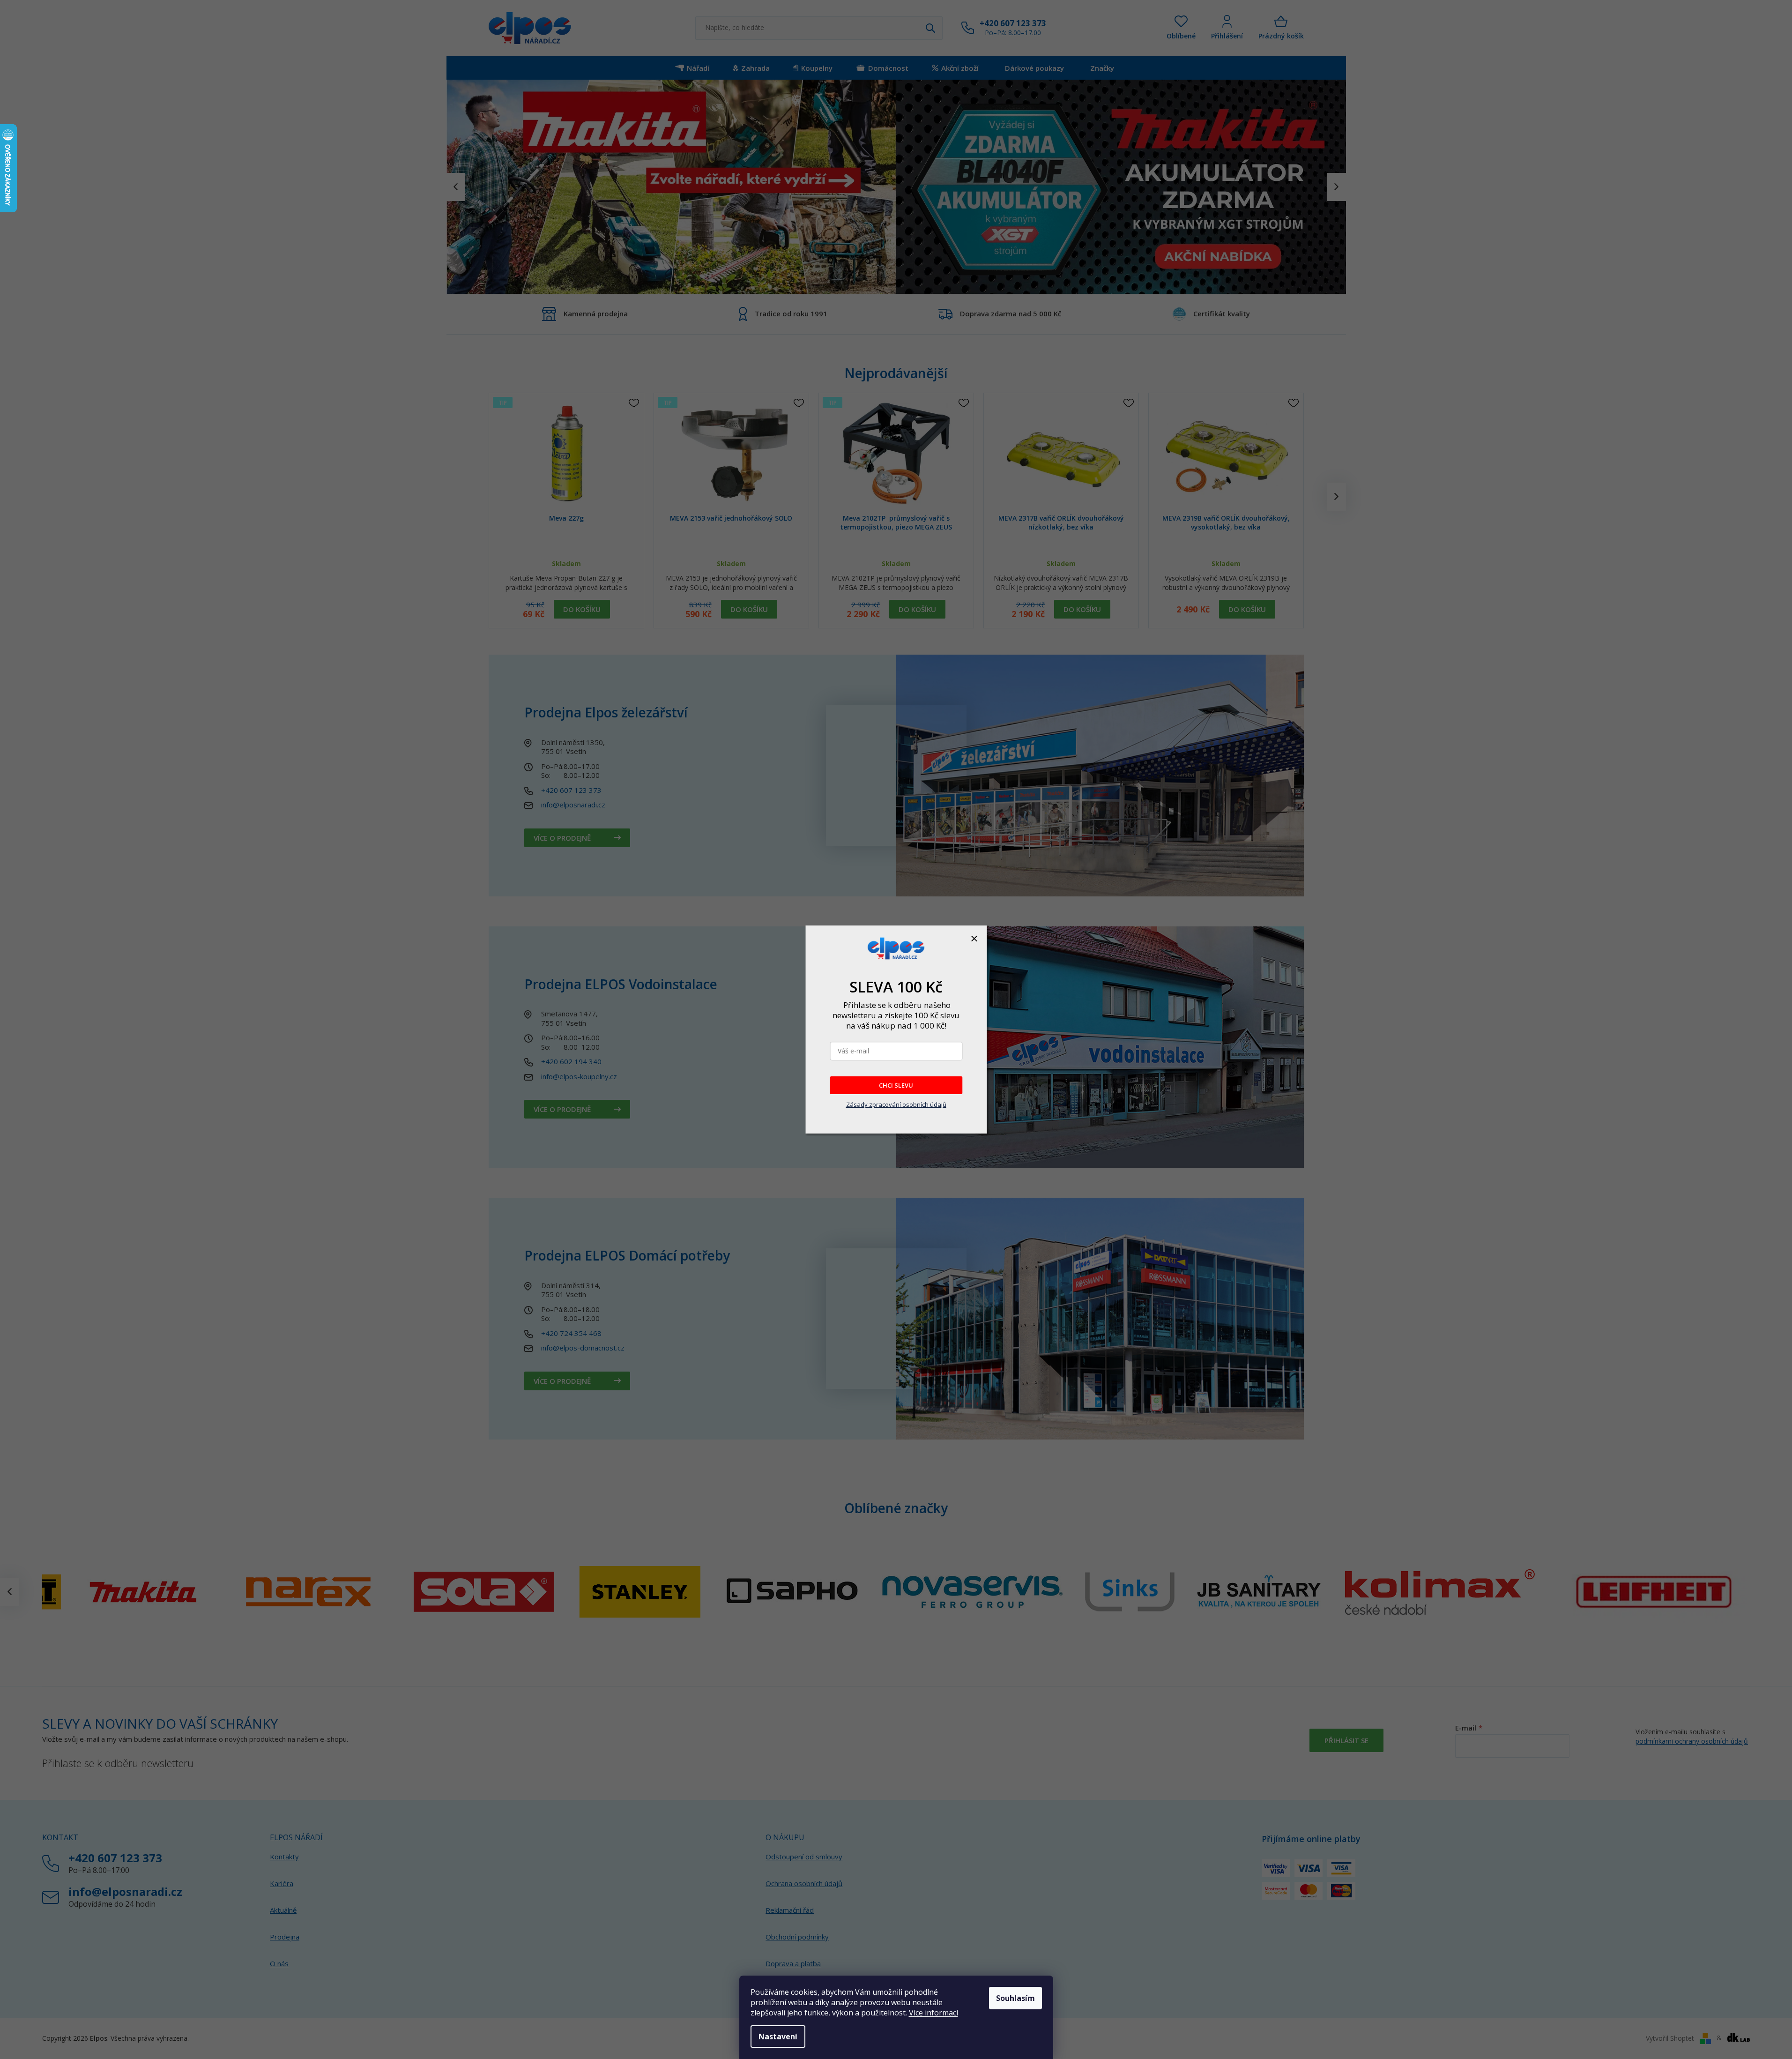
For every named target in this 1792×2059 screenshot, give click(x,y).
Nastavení (778, 2037)
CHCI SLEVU (896, 1085)
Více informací (933, 2013)
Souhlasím (1015, 1998)
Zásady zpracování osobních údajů (896, 1104)
